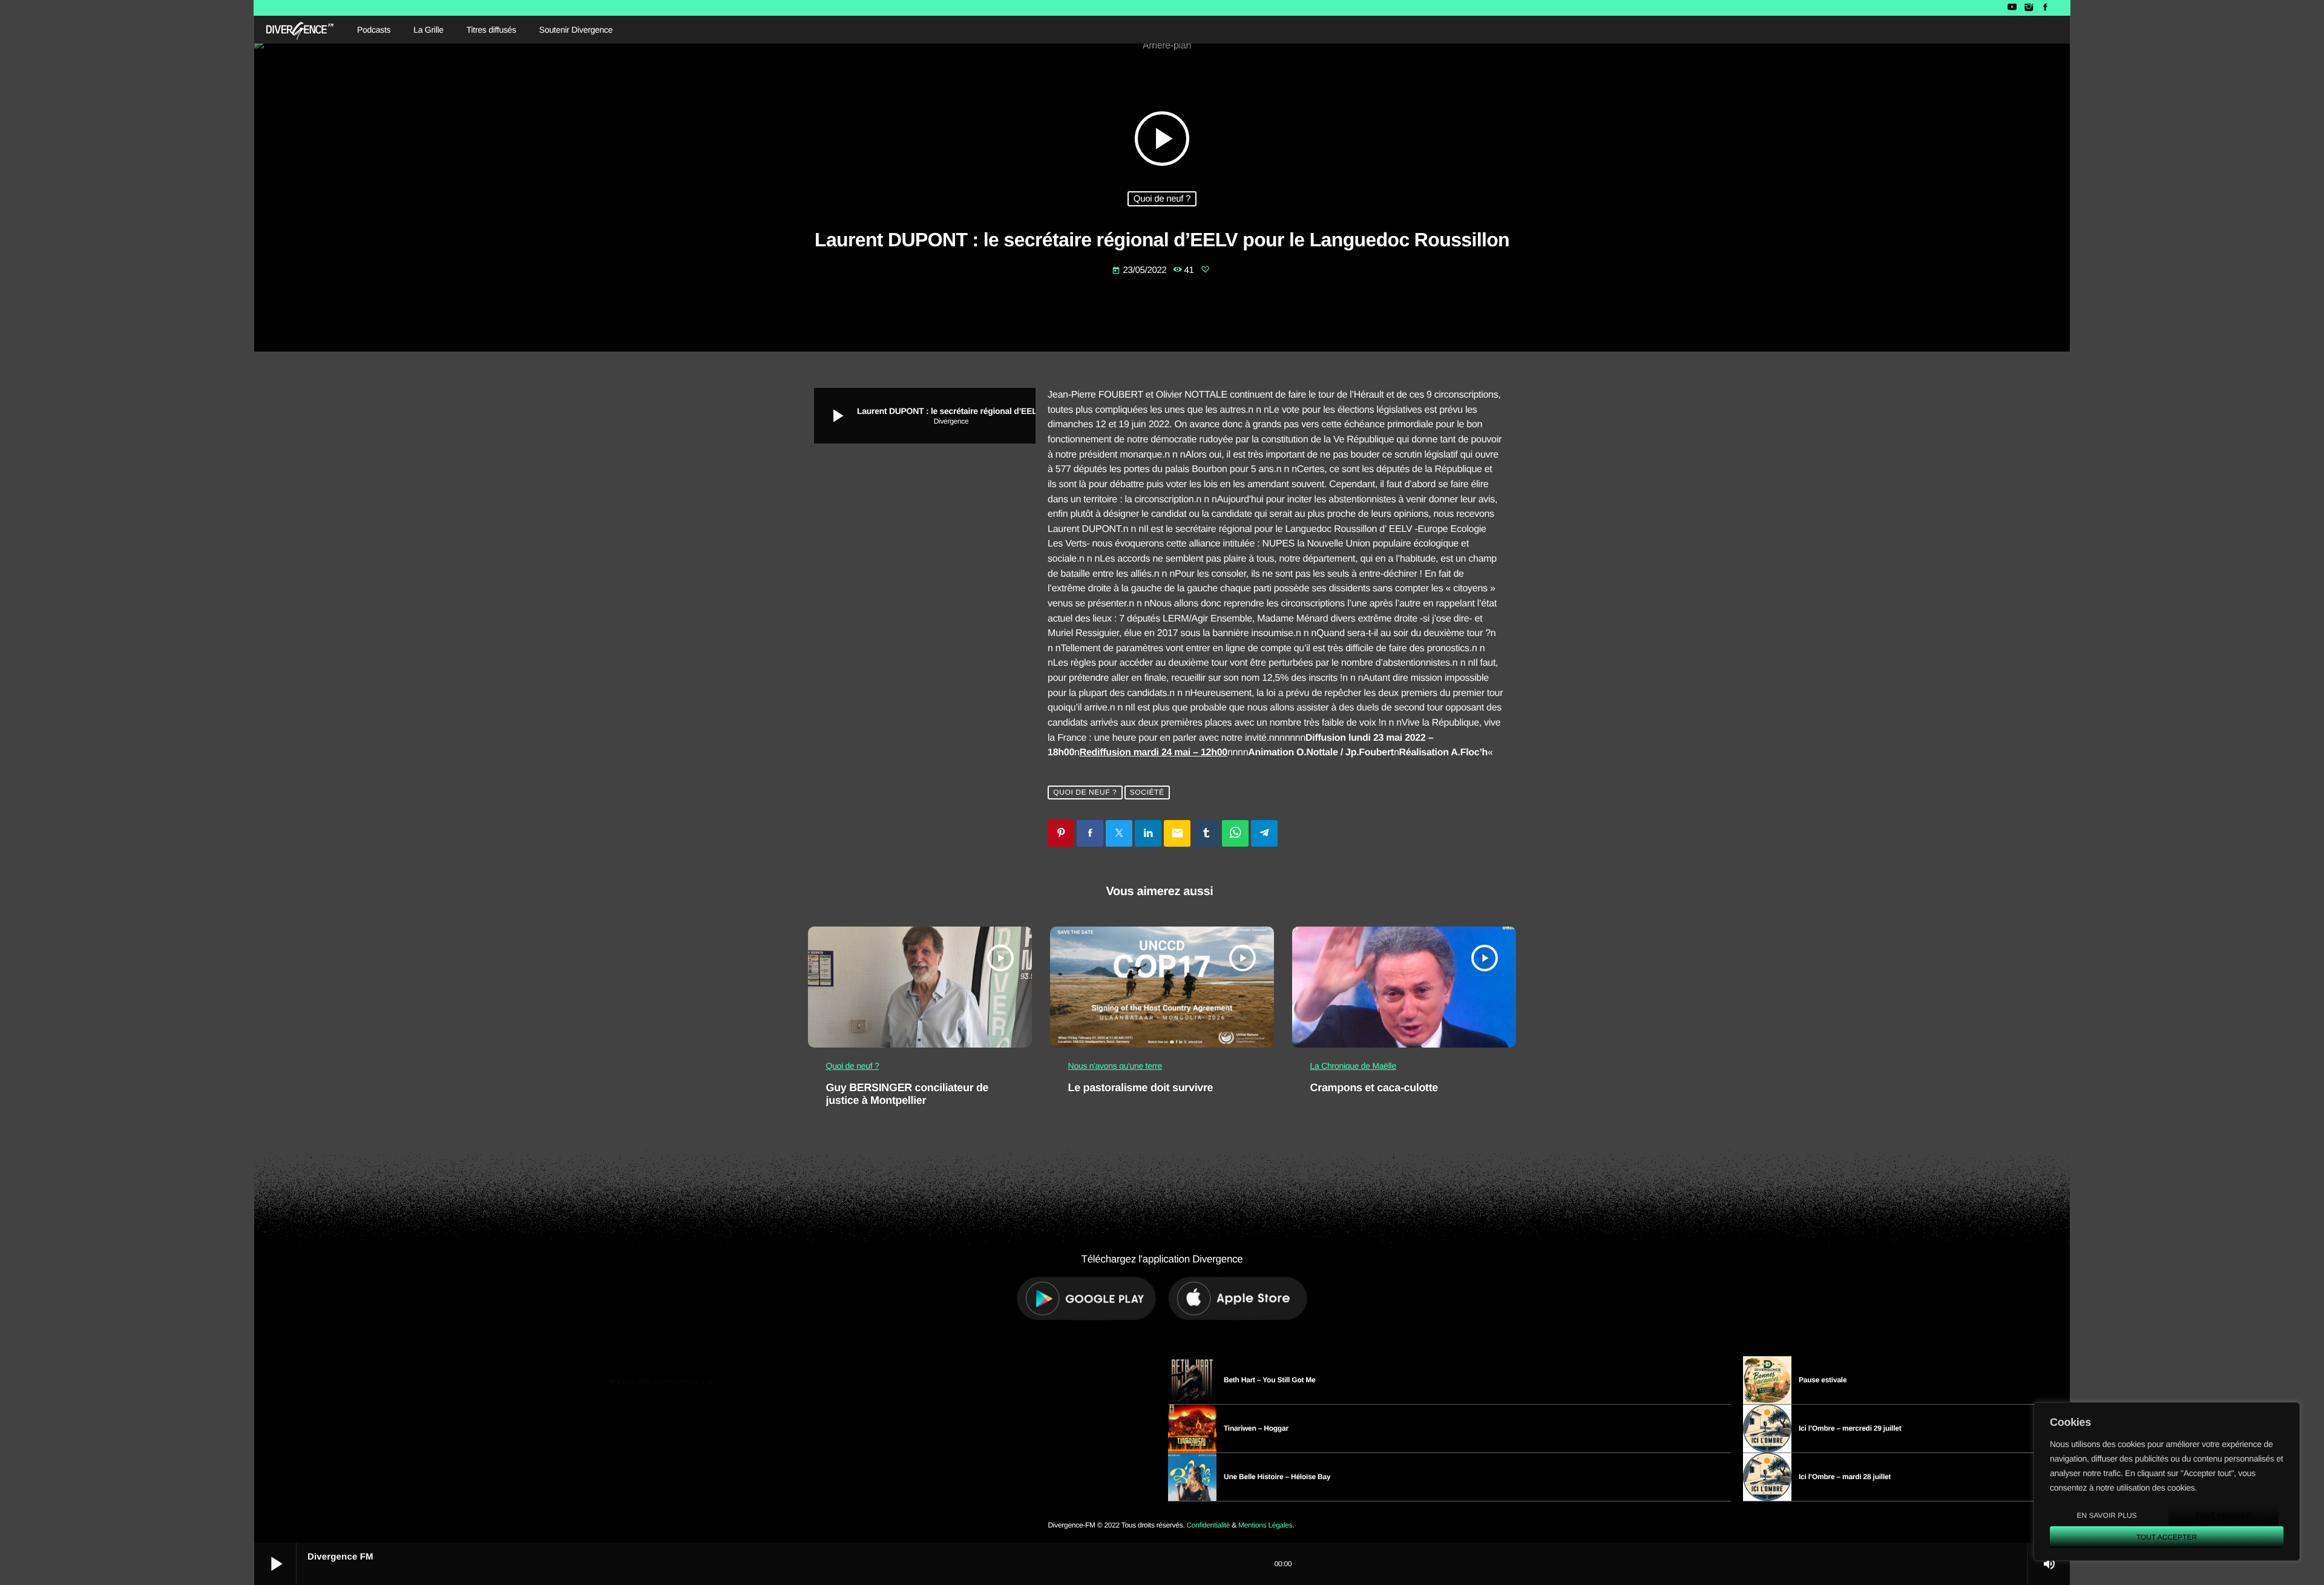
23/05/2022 (1140, 270)
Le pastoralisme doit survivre (1141, 1088)
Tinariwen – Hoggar (1256, 1428)
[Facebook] (2045, 8)
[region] (2167, 1482)
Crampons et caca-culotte (1374, 1088)
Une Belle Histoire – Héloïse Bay (1277, 1477)
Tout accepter (2167, 1537)
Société (1147, 793)
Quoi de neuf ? (1162, 199)
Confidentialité (1208, 1525)
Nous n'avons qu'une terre (1115, 1066)
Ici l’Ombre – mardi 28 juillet (1845, 1477)
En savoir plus (2106, 1515)
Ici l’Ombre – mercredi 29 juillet (1850, 1428)
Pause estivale (1823, 1380)
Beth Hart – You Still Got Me (1270, 1380)
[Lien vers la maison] (300, 30)
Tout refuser (2224, 1515)
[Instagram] (2028, 8)
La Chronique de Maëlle (1353, 1066)
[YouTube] (2012, 8)
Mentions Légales (1265, 1525)
